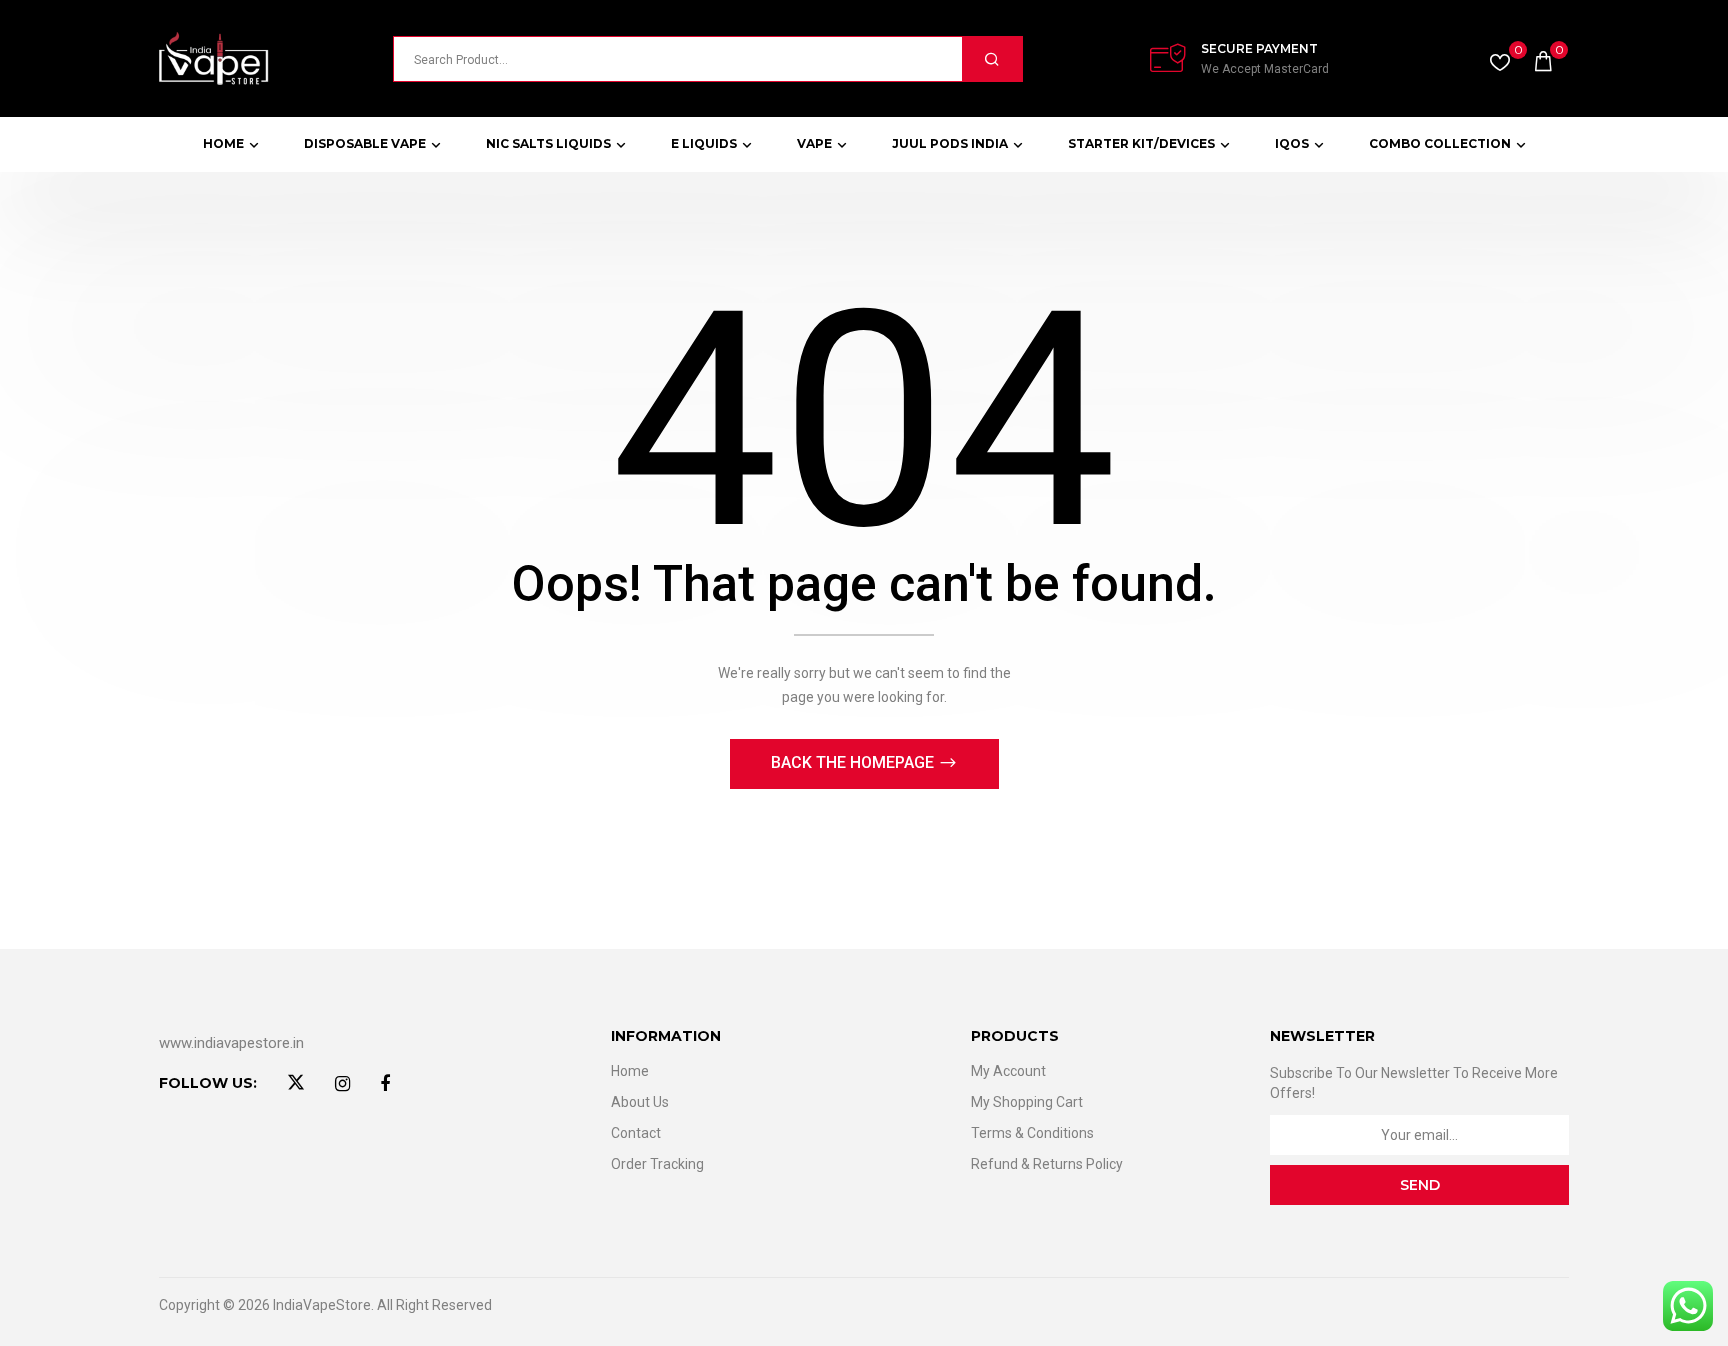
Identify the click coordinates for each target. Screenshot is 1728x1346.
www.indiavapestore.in (231, 1043)
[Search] (992, 59)
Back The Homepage (854, 762)
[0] (1500, 58)
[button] (1543, 59)
